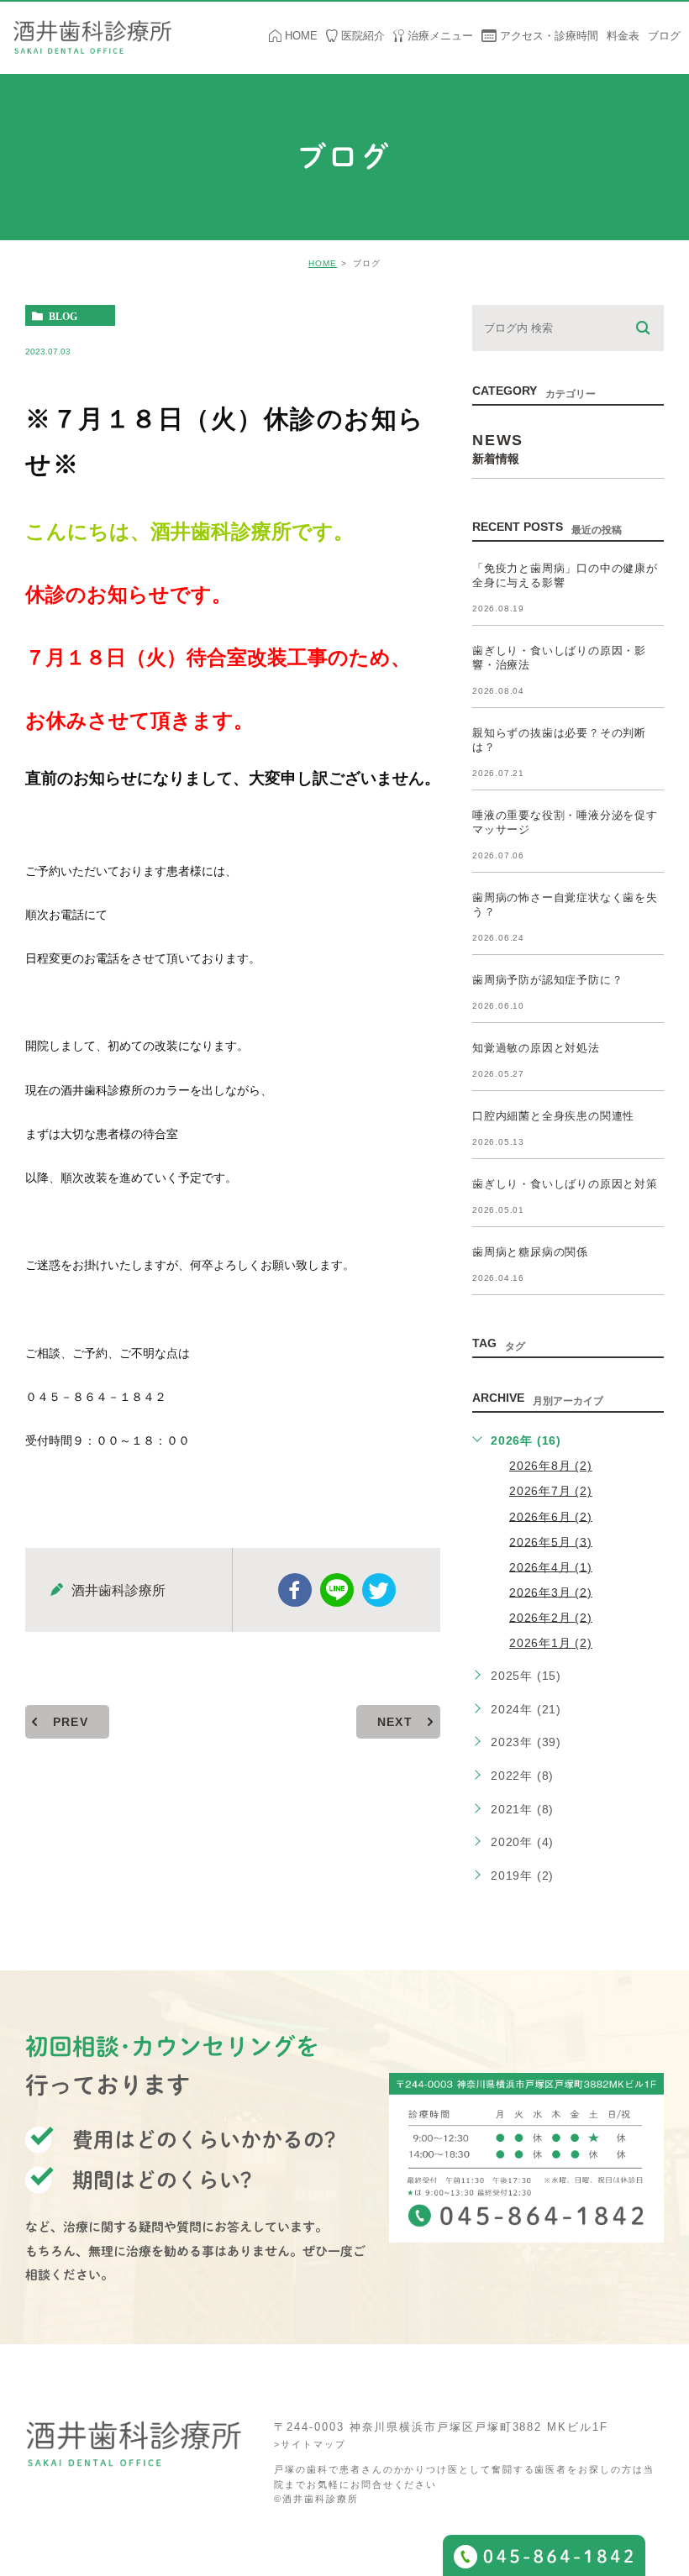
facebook (295, 1590)
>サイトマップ (310, 2445)
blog (63, 316)
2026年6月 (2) (551, 1516)
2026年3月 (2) (551, 1592)
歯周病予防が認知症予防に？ (547, 980)
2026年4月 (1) (551, 1566)
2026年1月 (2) (551, 1643)
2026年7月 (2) (551, 1491)
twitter (379, 1590)
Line (337, 1590)
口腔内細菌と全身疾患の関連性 (553, 1116)
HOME (323, 263)
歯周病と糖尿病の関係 (530, 1252)
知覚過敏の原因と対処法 (536, 1048)
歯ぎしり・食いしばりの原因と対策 (565, 1184)
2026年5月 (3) (551, 1541)
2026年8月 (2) (551, 1466)
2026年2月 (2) (551, 1617)
